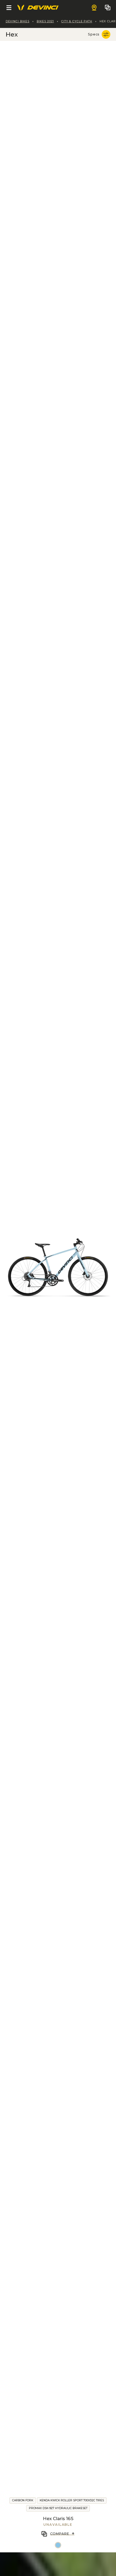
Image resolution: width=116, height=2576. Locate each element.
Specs (94, 34)
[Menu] (9, 8)
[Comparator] (108, 8)
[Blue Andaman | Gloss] (58, 2545)
